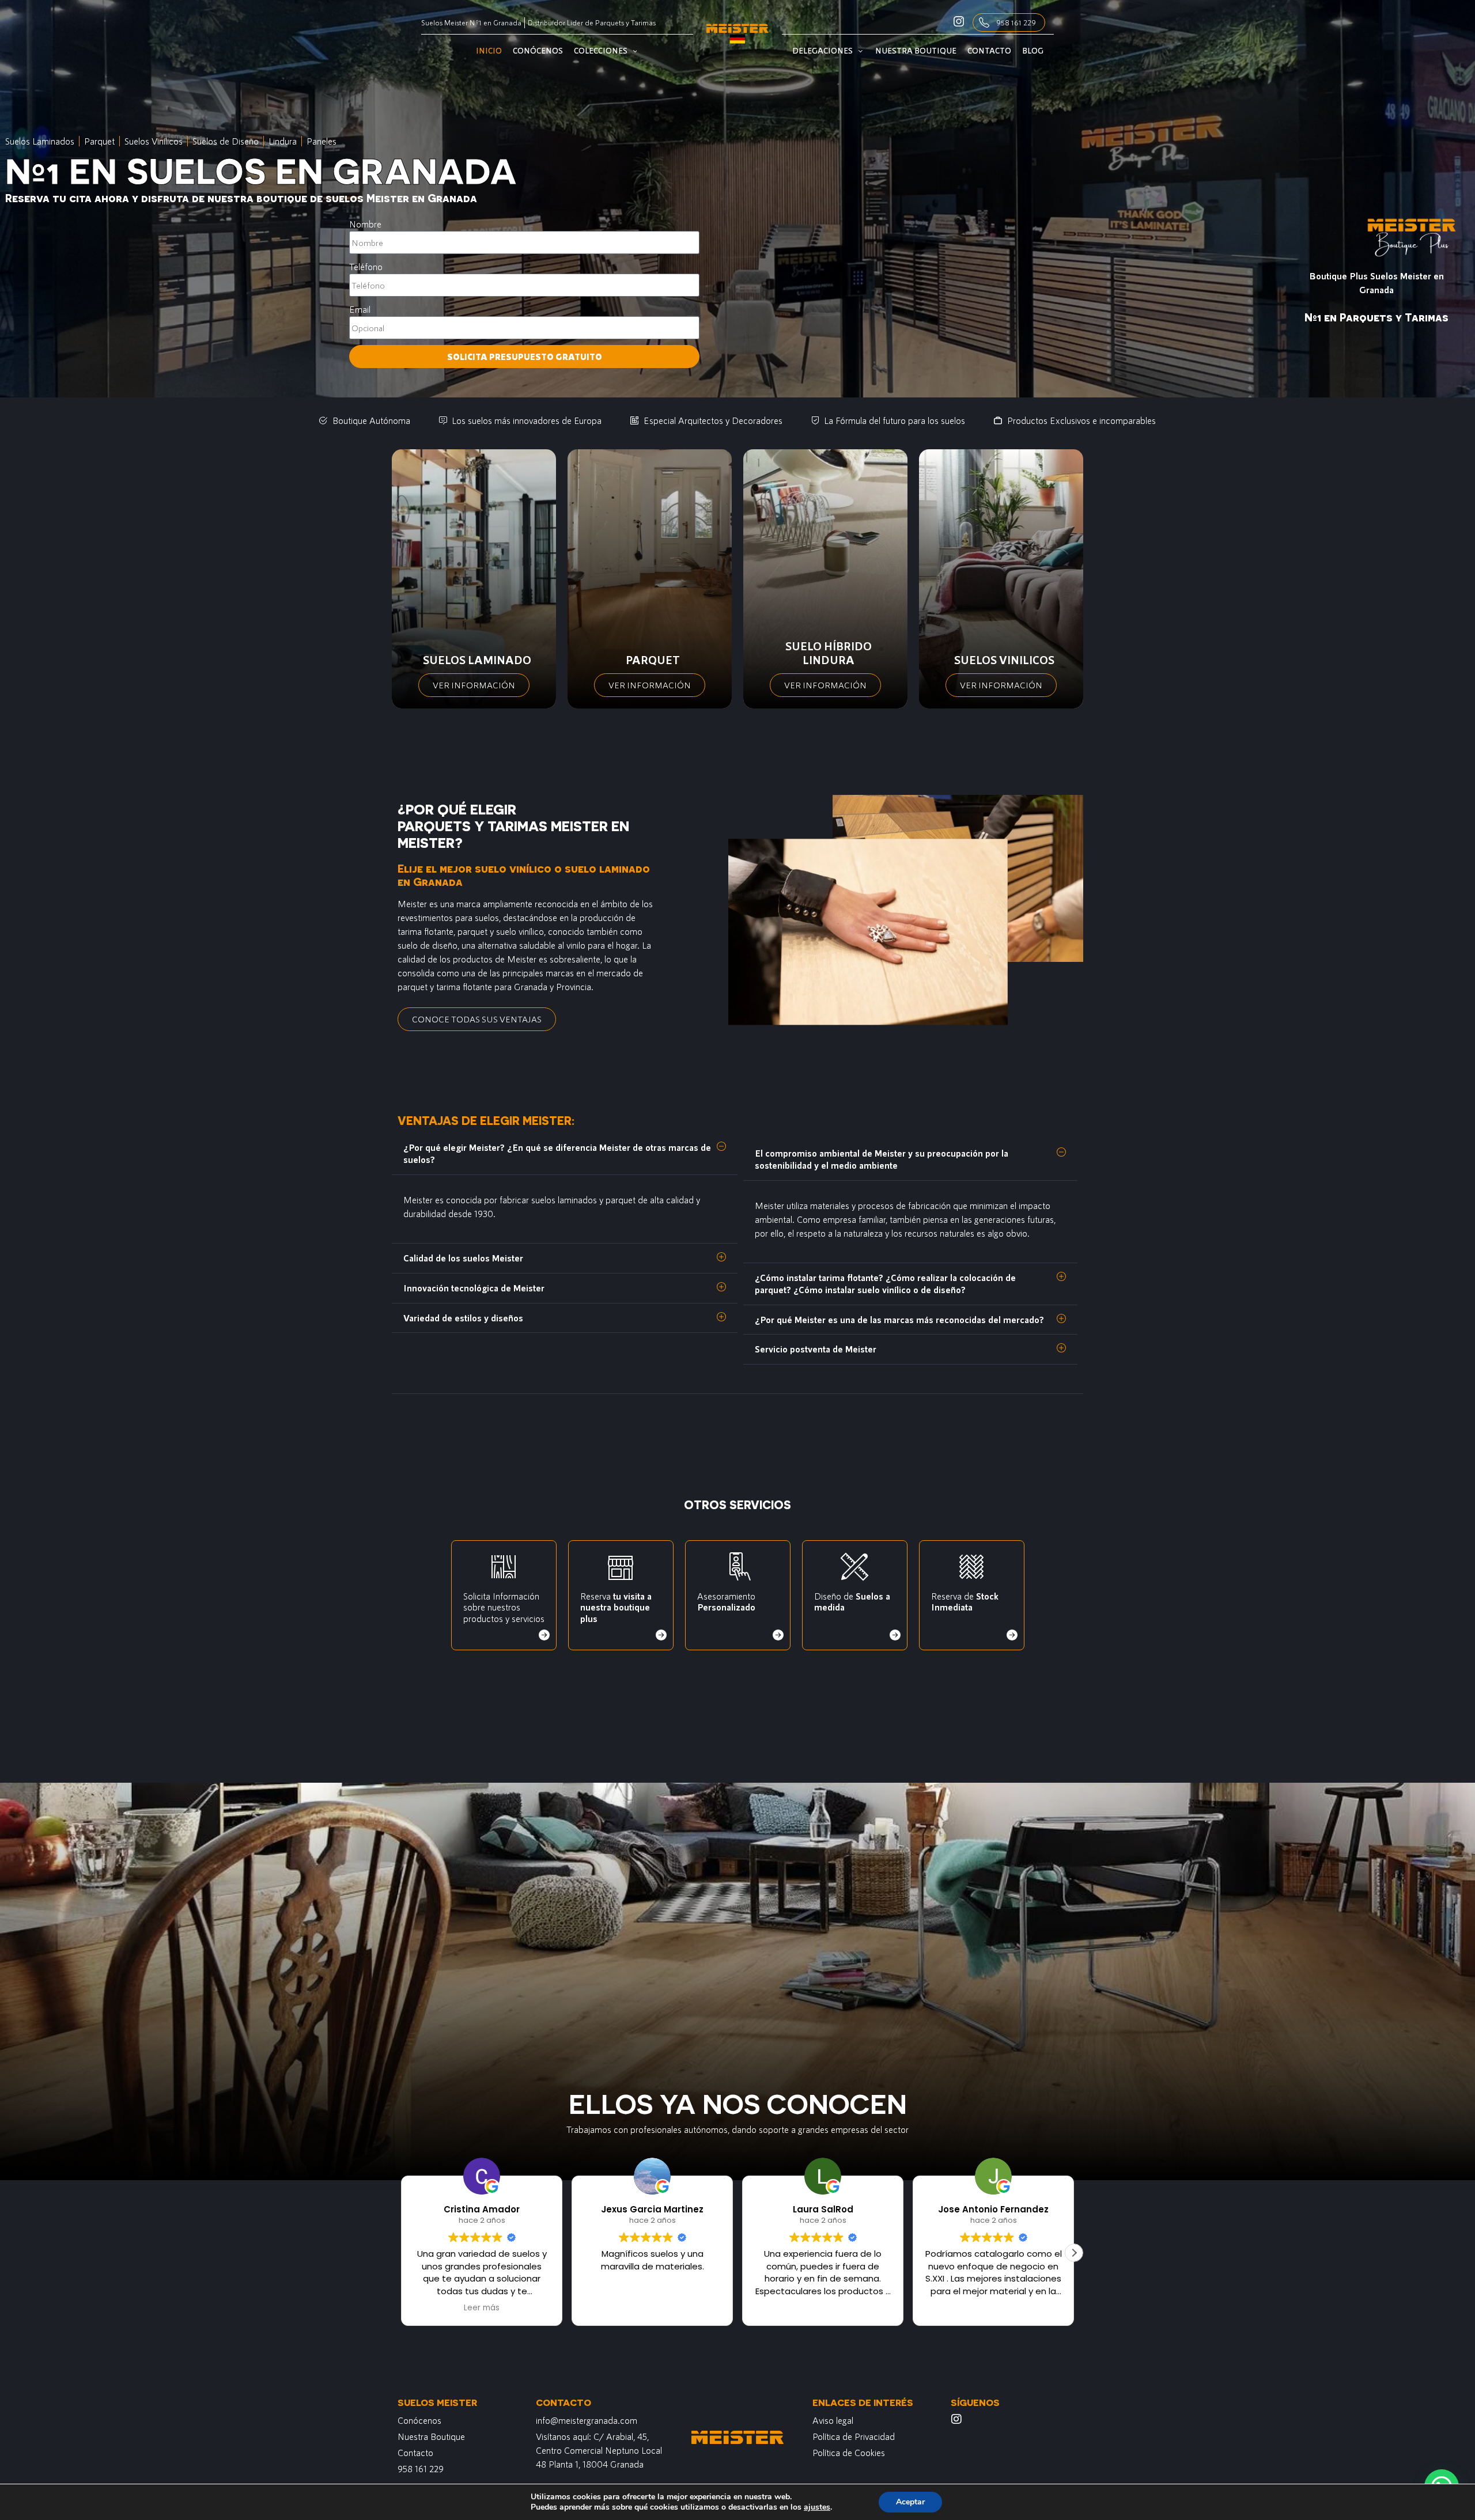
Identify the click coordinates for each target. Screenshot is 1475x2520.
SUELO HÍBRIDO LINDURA (829, 653)
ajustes (817, 2507)
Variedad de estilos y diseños (463, 1318)
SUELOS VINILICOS (1004, 660)
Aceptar (910, 2502)
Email (360, 309)
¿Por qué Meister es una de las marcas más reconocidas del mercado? (899, 1319)
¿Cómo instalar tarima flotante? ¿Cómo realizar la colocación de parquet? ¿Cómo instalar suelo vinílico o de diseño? (885, 1283)
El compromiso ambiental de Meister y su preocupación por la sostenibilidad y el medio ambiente (882, 1159)
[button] (565, 1154)
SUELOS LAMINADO (477, 660)
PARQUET (653, 660)
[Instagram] (956, 2419)
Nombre (365, 224)
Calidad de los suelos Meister (463, 1258)
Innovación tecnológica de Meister (474, 1288)
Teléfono (366, 266)
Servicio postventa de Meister (816, 1349)
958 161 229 (1016, 22)
